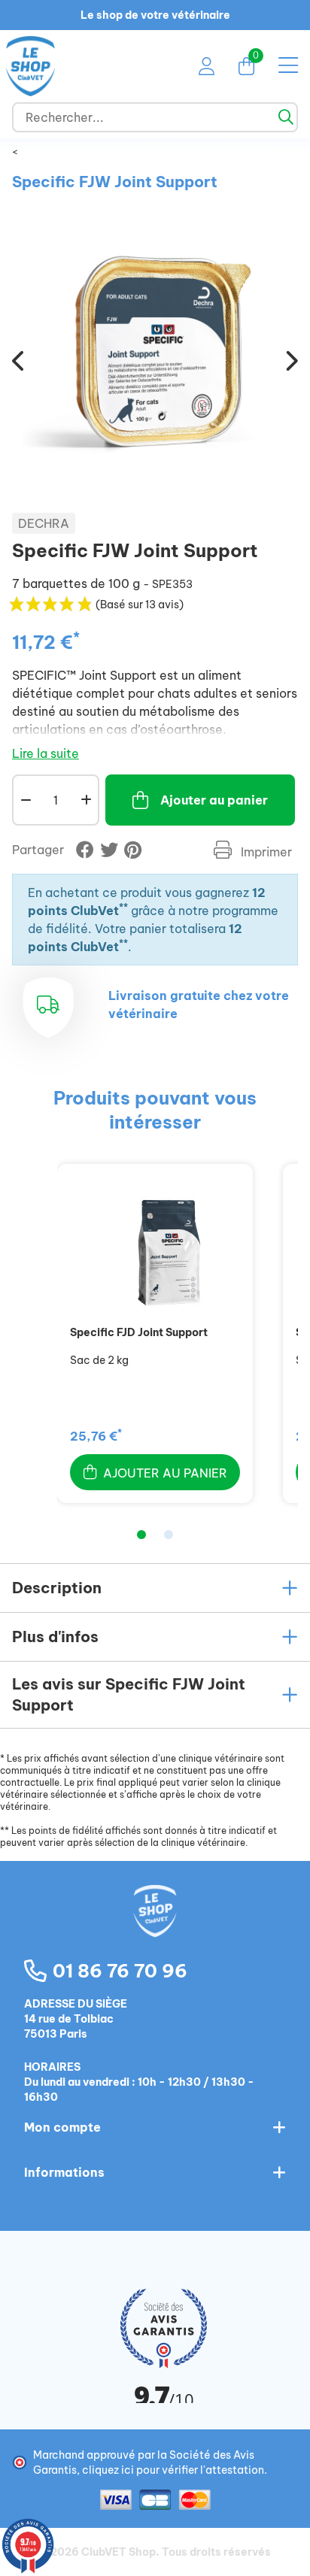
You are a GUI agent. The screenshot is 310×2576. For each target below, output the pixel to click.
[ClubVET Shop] (155, 1927)
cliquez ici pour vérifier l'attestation (173, 2470)
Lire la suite (46, 753)
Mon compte (62, 2127)
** (123, 907)
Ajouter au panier (214, 800)
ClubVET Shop (119, 2552)
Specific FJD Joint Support (139, 1332)
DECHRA (44, 523)
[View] (155, 1250)
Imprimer (265, 852)
